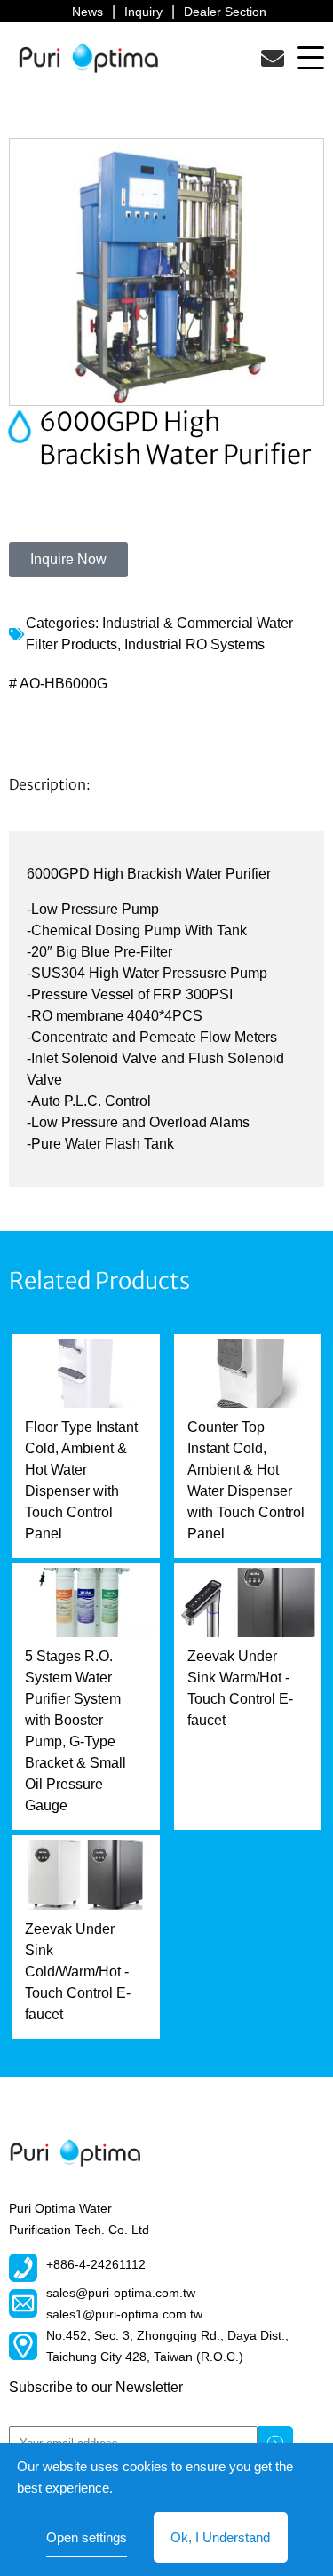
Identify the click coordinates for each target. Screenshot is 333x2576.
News (87, 12)
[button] (311, 57)
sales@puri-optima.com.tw (121, 2293)
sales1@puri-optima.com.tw (124, 2314)
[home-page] (89, 57)
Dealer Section (225, 12)
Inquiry (143, 12)
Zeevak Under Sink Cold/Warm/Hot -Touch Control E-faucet (78, 1972)
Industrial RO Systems (194, 644)
